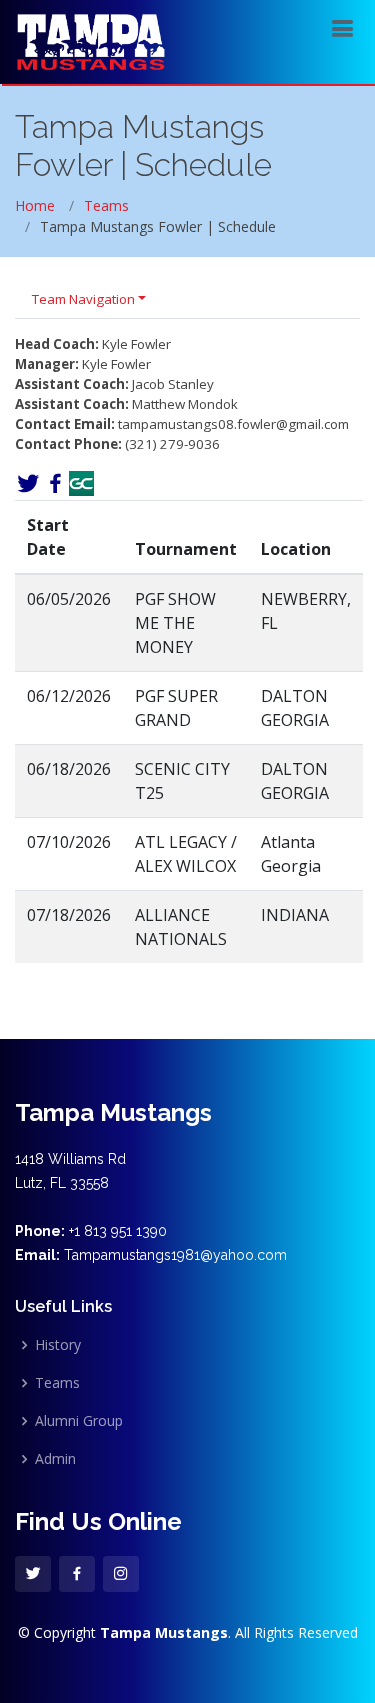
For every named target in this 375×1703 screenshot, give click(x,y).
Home (35, 205)
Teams (106, 205)
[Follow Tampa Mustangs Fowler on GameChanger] (81, 482)
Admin (55, 1459)
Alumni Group (79, 1421)
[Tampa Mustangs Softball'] (90, 39)
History (58, 1345)
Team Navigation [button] (83, 299)
